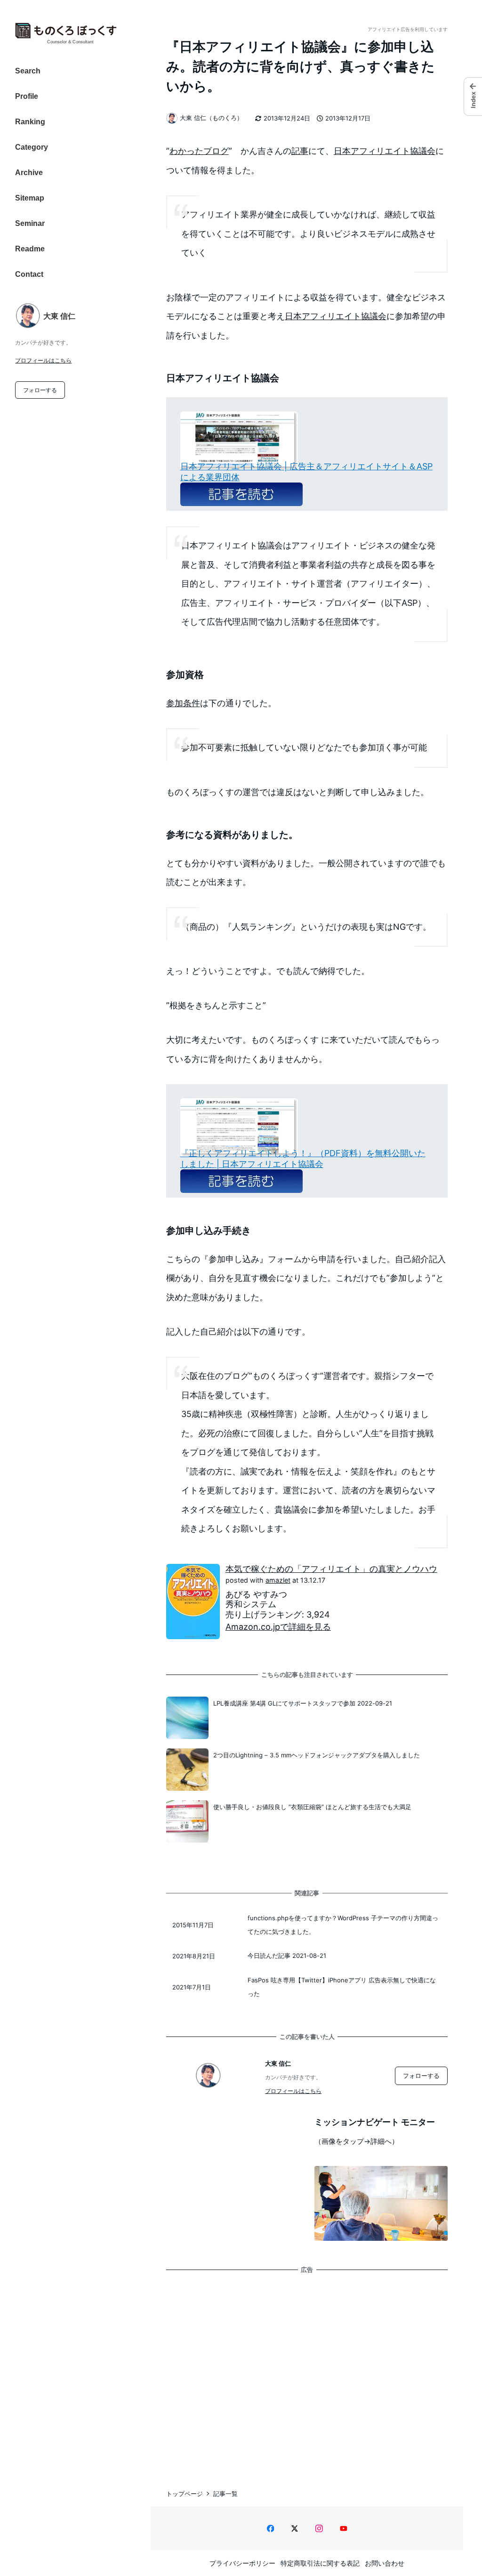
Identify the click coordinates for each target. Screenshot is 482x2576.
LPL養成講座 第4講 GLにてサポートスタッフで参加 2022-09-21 (303, 1703)
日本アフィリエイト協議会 (385, 151)
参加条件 (183, 703)
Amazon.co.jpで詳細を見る (278, 1627)
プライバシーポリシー (242, 2563)
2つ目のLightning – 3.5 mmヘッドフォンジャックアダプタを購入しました (317, 1755)
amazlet (278, 1580)
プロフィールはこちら (43, 360)
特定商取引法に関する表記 (320, 2563)
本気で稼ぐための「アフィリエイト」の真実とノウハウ (331, 1569)
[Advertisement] (307, 2372)
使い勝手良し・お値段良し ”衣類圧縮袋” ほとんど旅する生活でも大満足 (312, 1807)
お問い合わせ (385, 2563)
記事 (300, 151)
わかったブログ (199, 151)
